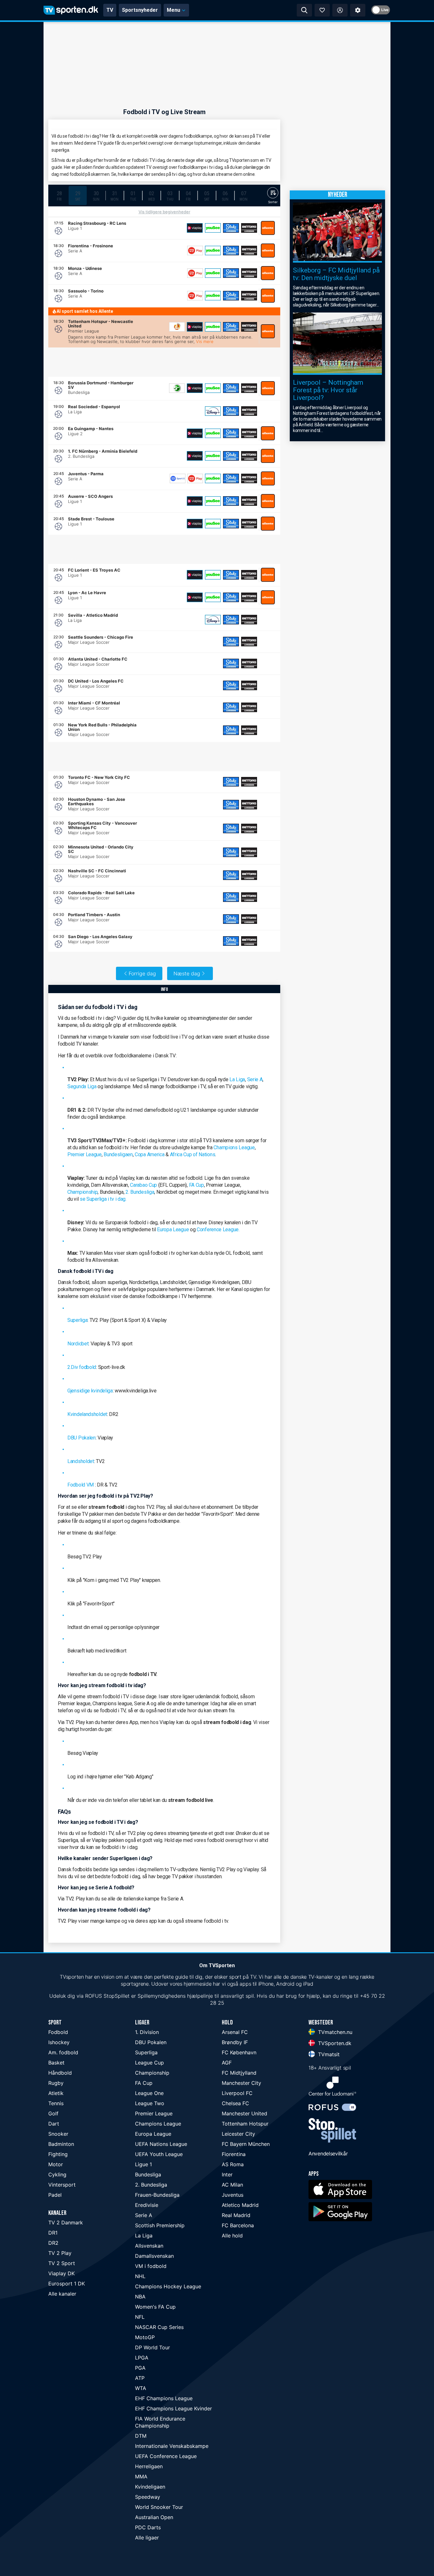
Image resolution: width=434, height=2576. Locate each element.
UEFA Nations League (161, 2144)
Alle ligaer (147, 2538)
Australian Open (154, 2517)
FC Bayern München (246, 2144)
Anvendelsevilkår (328, 2154)
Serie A (255, 1079)
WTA (141, 2388)
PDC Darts (148, 2527)
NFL (140, 2317)
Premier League (85, 1154)
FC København (239, 2052)
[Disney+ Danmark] (213, 411)
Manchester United (244, 2113)
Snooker (58, 2134)
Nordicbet (78, 1344)
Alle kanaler (62, 2294)
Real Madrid (236, 2215)
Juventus (233, 2195)
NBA (140, 2297)
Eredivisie (147, 2205)
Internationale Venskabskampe (172, 2446)
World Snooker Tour (159, 2507)
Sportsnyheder (140, 10)
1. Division (147, 2032)
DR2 (53, 2243)
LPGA (142, 2358)
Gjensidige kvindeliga (90, 1391)
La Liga (237, 1079)
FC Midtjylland (239, 2073)
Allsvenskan (149, 2246)
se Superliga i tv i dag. (103, 1199)
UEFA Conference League (166, 2456)
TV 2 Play (60, 2253)
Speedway (148, 2497)
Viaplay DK (61, 2273)
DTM (141, 2436)
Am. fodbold (63, 2052)
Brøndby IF (235, 2042)
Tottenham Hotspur (245, 2124)
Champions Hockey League (168, 2286)
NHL (140, 2276)
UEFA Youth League (159, 2154)
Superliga (77, 1320)
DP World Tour (153, 2347)
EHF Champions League (164, 2398)
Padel (55, 2195)
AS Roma (233, 2164)
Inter (227, 2174)
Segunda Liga (82, 1086)
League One (149, 2093)
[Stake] (231, 228)
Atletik (56, 2093)
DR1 (53, 2233)
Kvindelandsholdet (87, 1414)
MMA (141, 2476)
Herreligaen (149, 2466)
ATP (140, 2378)
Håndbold (60, 2073)
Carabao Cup (143, 1185)
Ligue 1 (143, 2164)
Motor (56, 2164)
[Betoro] (249, 228)
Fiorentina (234, 2154)
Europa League (173, 1230)
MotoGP (145, 2337)
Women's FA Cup (155, 2307)
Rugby (56, 2083)
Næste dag (187, 973)
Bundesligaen (118, 1154)
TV (110, 10)
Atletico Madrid (240, 2205)
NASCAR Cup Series (159, 2327)
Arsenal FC (235, 2032)
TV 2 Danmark (66, 2222)
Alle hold (232, 2236)
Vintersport (62, 2185)
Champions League (234, 1147)
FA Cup (197, 1185)
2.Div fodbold (82, 1367)
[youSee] (213, 228)
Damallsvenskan (154, 2256)
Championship (82, 1192)
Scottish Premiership (160, 2225)
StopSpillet (117, 1996)
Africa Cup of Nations (193, 1154)
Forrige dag (142, 973)
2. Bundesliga (140, 1192)
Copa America (149, 1154)
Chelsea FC (235, 2103)
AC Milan (232, 2185)
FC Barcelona (238, 2225)
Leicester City (238, 2134)
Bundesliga (148, 2174)
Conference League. (218, 1230)
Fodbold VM (81, 1485)
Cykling (57, 2174)
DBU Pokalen (81, 1438)
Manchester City (241, 2083)
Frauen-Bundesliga (157, 2195)
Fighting (58, 2154)
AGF (227, 2063)
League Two (150, 2103)
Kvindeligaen (150, 2487)
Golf (53, 2113)
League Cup (149, 2063)
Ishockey (59, 2042)
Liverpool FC (237, 2093)
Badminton (61, 2144)
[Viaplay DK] (195, 228)
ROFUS (94, 1996)
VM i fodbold (151, 2266)
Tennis (56, 2103)
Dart (54, 2124)
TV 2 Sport (62, 2263)
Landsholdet (81, 1461)
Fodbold (58, 2032)
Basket (56, 2063)
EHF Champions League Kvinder (173, 2408)
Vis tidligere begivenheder (164, 212)
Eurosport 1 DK (67, 2284)
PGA (140, 2368)
